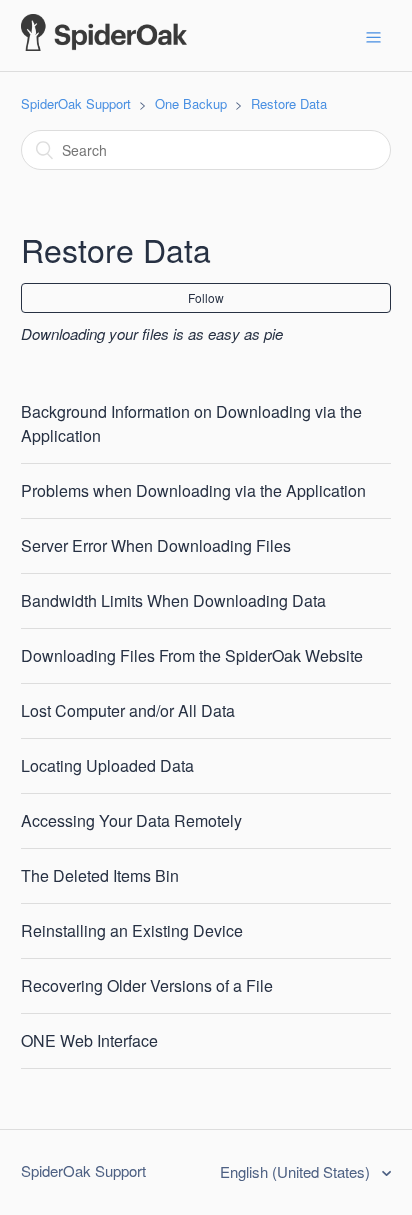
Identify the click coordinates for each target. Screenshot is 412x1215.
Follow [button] (206, 297)
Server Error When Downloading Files (156, 545)
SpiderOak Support (76, 103)
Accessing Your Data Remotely (131, 820)
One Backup (191, 103)
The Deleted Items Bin (100, 875)
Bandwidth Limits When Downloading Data (173, 600)
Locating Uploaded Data (107, 765)
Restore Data (289, 103)
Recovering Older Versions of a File (147, 985)
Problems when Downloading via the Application (193, 490)
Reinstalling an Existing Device (132, 930)
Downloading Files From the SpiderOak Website (192, 655)
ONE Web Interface (89, 1040)
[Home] (104, 44)
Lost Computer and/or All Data (128, 710)
